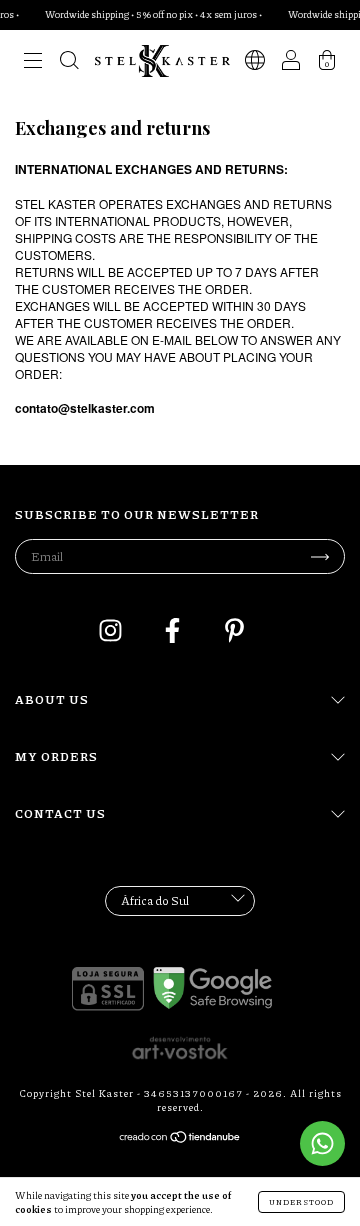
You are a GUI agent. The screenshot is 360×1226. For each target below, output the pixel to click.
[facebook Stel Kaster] (173, 633)
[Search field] (69, 63)
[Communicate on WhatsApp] (322, 1143)
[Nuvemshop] (180, 1140)
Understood (301, 1201)
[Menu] (33, 63)
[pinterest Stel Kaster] (234, 633)
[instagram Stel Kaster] (111, 633)
